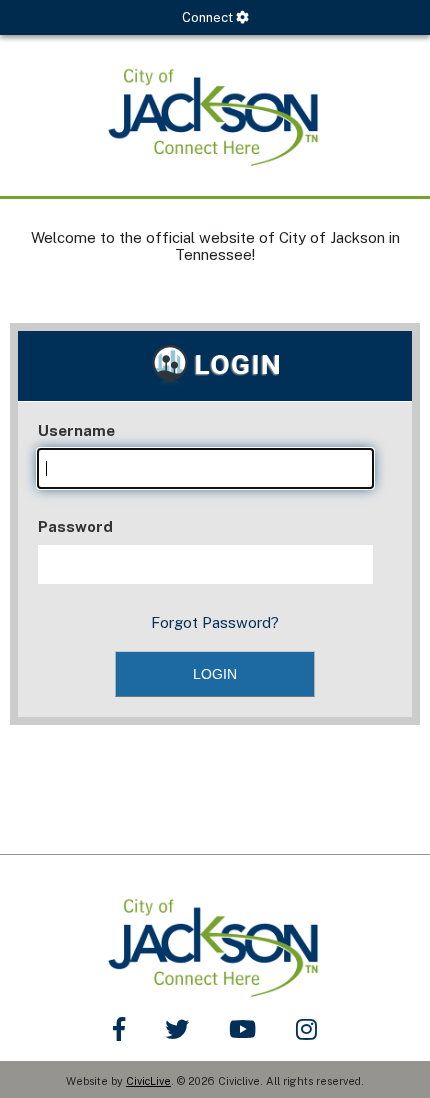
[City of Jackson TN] (215, 115)
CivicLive (148, 1081)
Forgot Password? (215, 622)
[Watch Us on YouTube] (242, 1029)
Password (75, 526)
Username (76, 430)
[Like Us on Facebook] (119, 1029)
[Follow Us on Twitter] (177, 1029)
